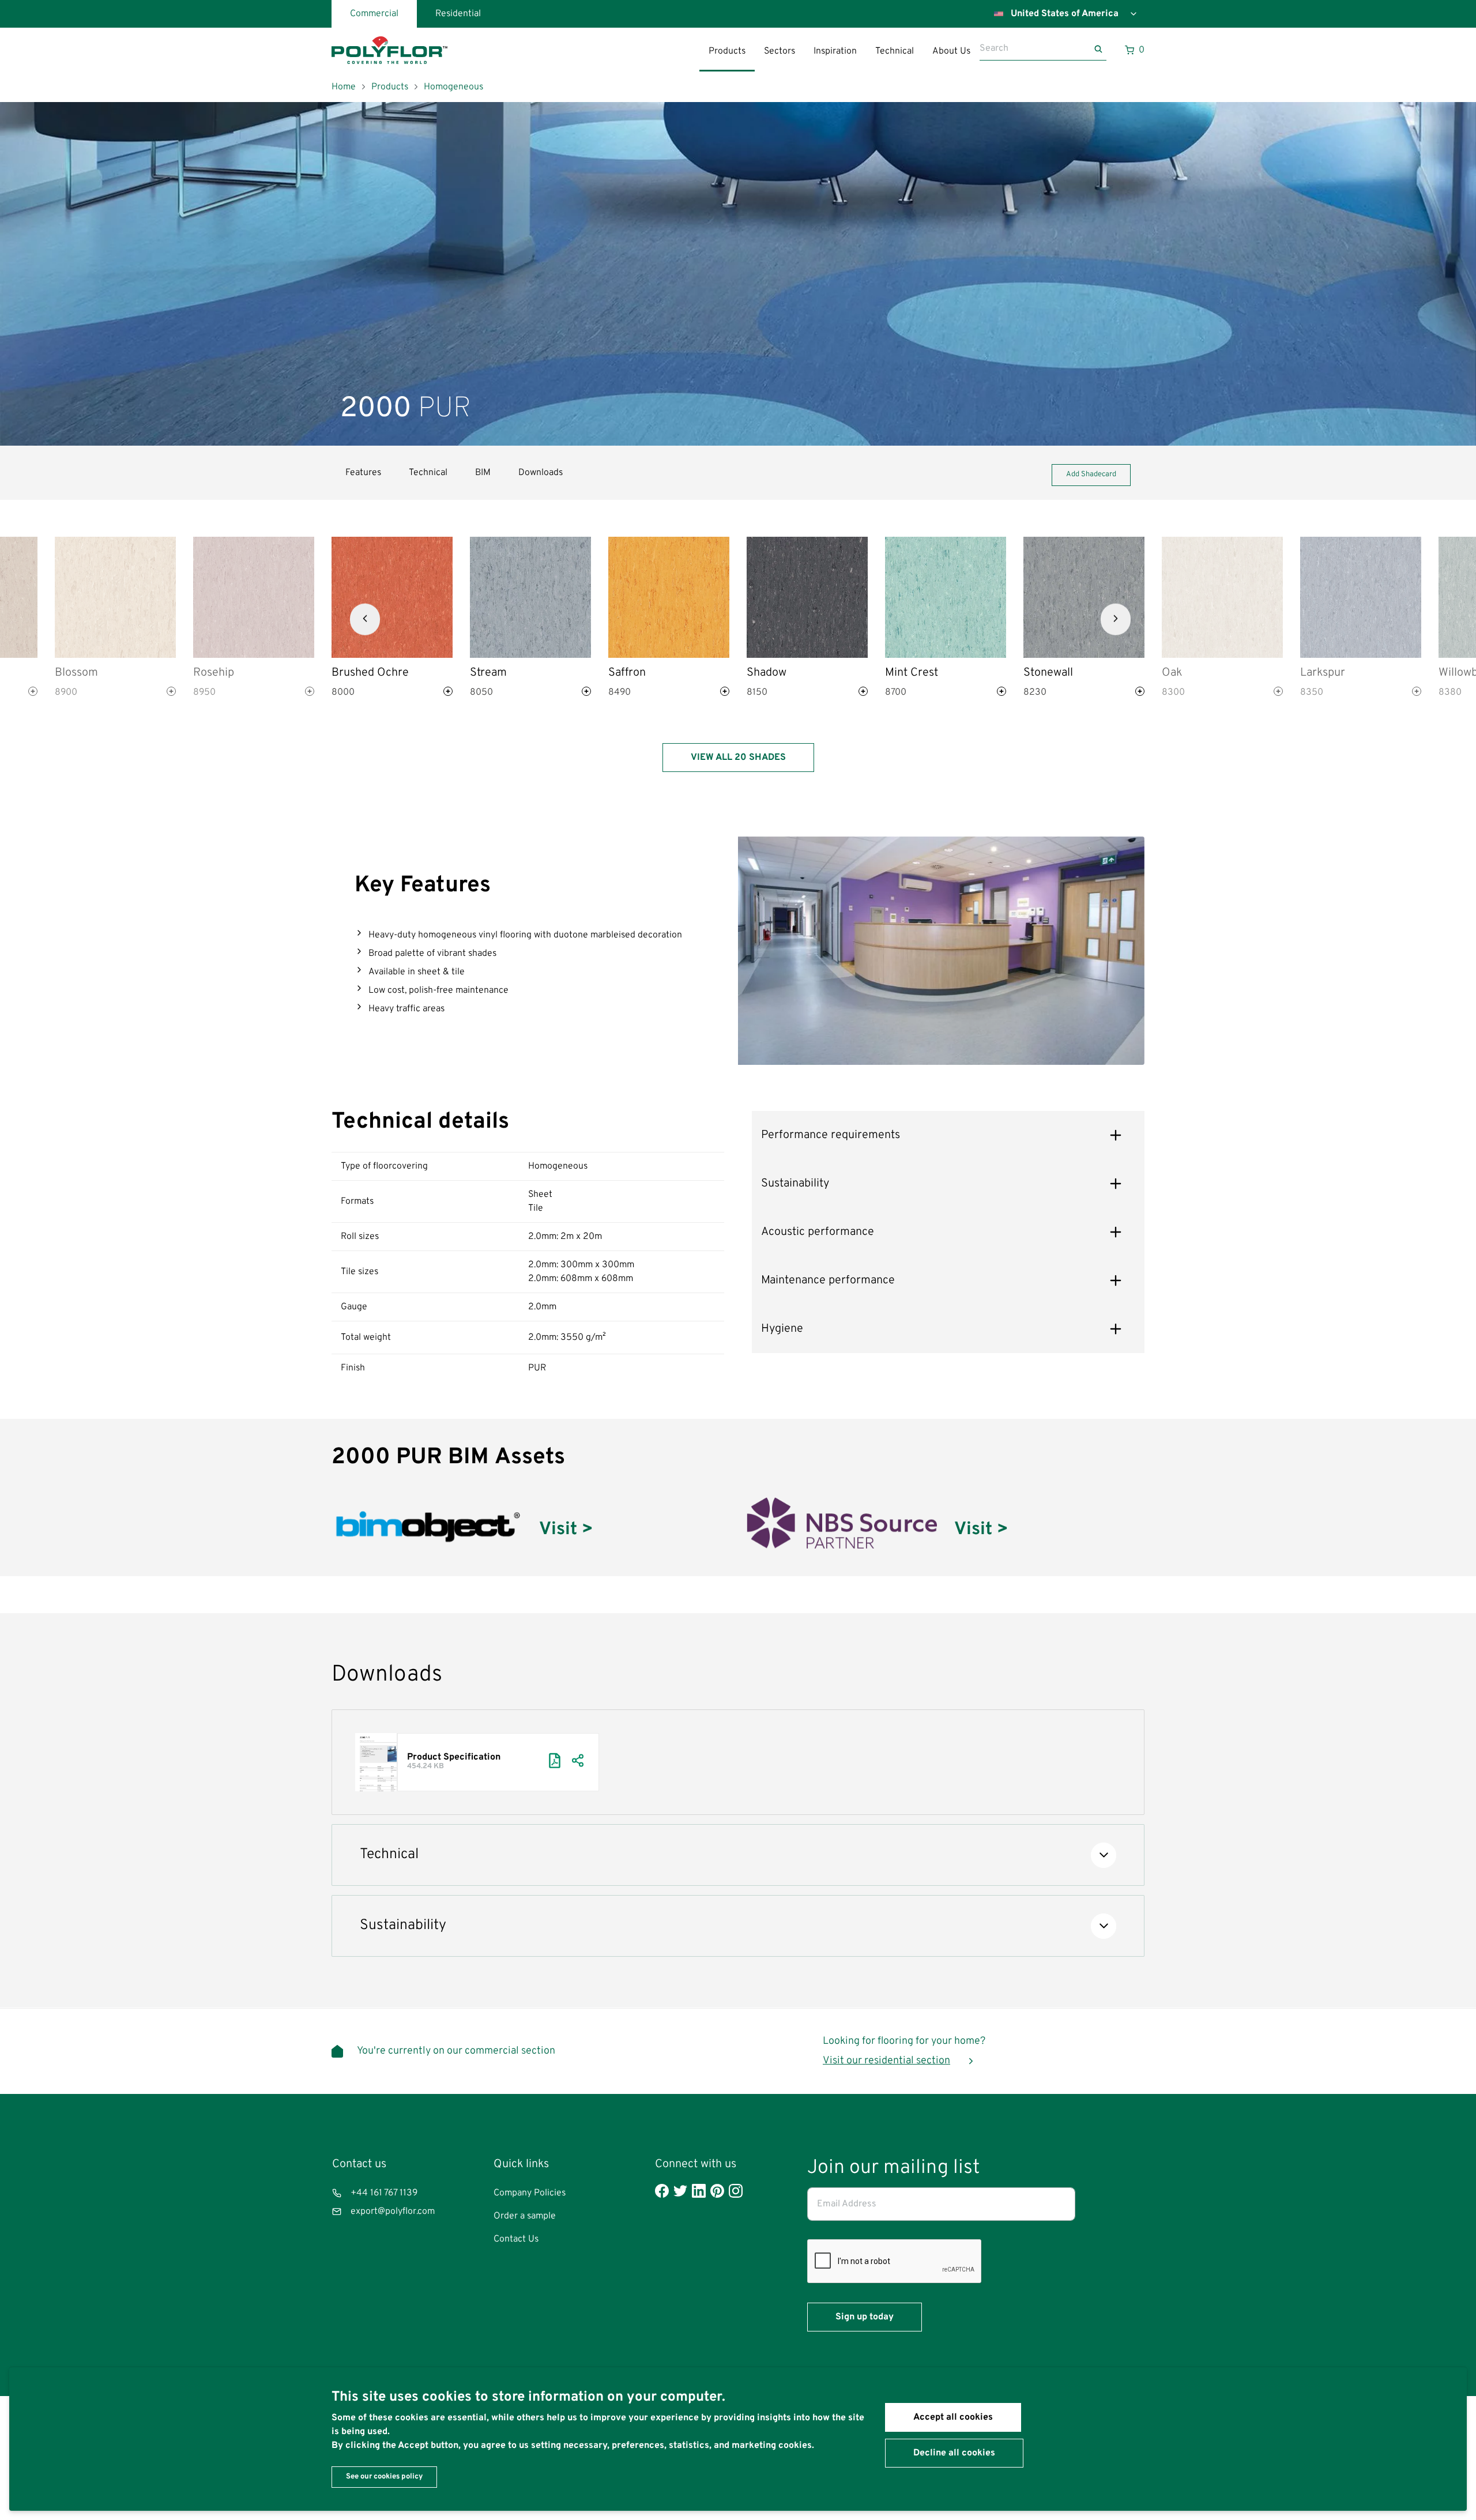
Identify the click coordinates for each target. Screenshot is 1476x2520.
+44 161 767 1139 (384, 2193)
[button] (365, 619)
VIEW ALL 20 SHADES (738, 758)
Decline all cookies (954, 2453)
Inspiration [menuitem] (835, 51)
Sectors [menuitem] (780, 51)
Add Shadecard (1091, 474)
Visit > (566, 1530)
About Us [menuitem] (951, 51)
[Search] (1100, 49)
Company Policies (530, 2193)
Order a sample (525, 2216)
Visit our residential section (886, 2061)
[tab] (948, 1135)
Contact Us (516, 2239)
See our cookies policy (384, 2477)
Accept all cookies (953, 2417)
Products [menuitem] (727, 51)
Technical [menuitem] (895, 51)
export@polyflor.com (393, 2212)
